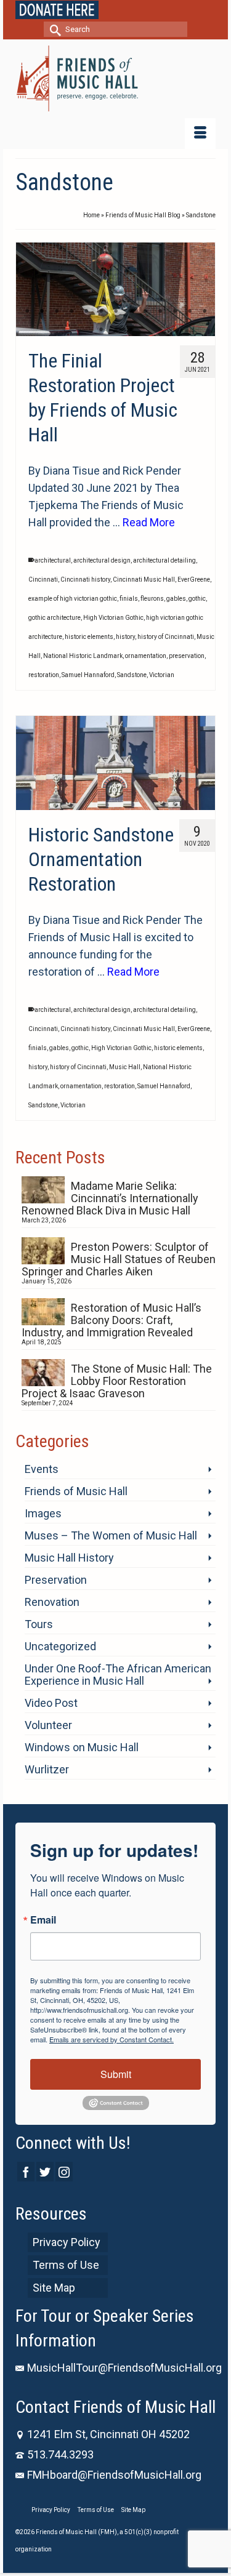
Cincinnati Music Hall (144, 580)
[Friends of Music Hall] (115, 78)
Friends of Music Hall (76, 1491)
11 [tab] (175, 311)
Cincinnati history (85, 580)
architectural (53, 560)
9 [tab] (145, 311)
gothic (197, 599)
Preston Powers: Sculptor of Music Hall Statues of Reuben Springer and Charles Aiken (119, 1259)
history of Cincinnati (166, 637)
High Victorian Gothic (113, 618)
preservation (187, 656)
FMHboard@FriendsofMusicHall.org (114, 2475)
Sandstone (132, 675)
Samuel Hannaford (88, 675)
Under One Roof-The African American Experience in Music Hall (118, 1675)
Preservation (56, 1580)
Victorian (162, 675)
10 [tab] (160, 311)
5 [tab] (86, 311)
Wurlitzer (47, 1769)
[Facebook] (26, 2171)
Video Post (51, 1703)
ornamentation (146, 656)
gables (176, 599)
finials (129, 599)
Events (42, 1469)
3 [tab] (57, 311)
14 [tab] (101, 330)
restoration (44, 675)
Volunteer (48, 1725)
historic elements (89, 637)
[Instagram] (64, 2171)
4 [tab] (71, 311)
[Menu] (200, 134)
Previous (30, 290)
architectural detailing (164, 560)
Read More (149, 522)
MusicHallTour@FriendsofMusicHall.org (124, 2368)
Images (43, 1513)
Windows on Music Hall (82, 1747)
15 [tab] (116, 330)
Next (201, 290)
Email (43, 1920)
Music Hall (125, 1067)
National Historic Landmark (83, 656)
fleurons (152, 599)
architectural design (102, 560)
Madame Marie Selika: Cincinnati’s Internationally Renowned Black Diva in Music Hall (110, 1198)
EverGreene (194, 580)
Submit (116, 2074)
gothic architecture (55, 618)
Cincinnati (43, 580)
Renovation (52, 1602)
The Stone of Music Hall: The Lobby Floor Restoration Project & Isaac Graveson (117, 1381)
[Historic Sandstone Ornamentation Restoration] (115, 763)
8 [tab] (131, 311)
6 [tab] (101, 311)
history (125, 637)
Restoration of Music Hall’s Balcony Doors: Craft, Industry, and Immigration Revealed (111, 1320)
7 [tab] (116, 311)
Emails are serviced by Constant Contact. (111, 2039)
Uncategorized (60, 1646)
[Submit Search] (53, 29)
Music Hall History (69, 1558)
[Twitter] (45, 2171)
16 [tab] (131, 330)
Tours (39, 1624)
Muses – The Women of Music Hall (111, 1535)
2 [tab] (42, 311)
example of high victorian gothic (73, 599)
